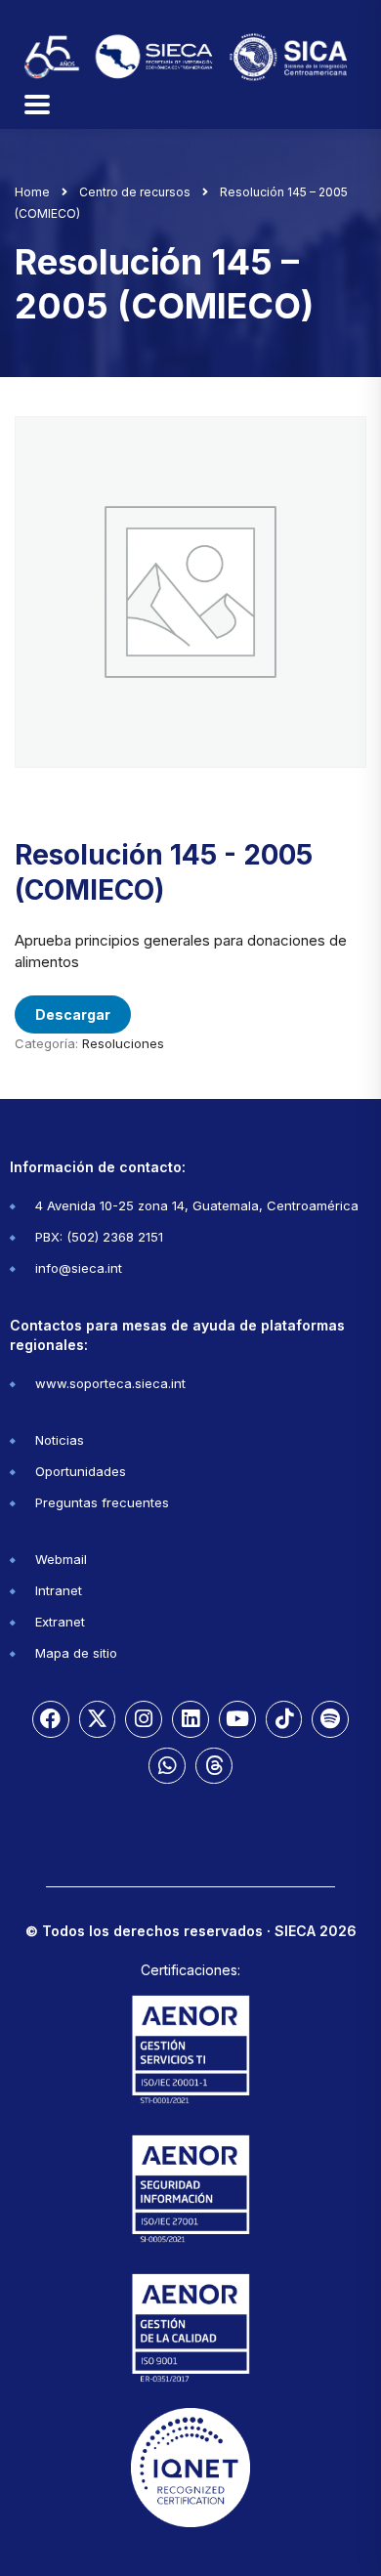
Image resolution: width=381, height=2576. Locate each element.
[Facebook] (51, 1719)
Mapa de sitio (76, 1653)
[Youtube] (237, 1719)
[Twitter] (98, 1719)
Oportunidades (81, 1471)
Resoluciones (123, 1043)
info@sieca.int (79, 1268)
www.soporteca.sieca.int (110, 1383)
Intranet (59, 1590)
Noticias (60, 1440)
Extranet (60, 1622)
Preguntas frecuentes (102, 1502)
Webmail (61, 1559)
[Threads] (214, 1766)
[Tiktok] (284, 1719)
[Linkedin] (190, 1719)
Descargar (73, 1014)
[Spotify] (330, 1719)
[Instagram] (144, 1719)
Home (32, 192)
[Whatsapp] (167, 1766)
